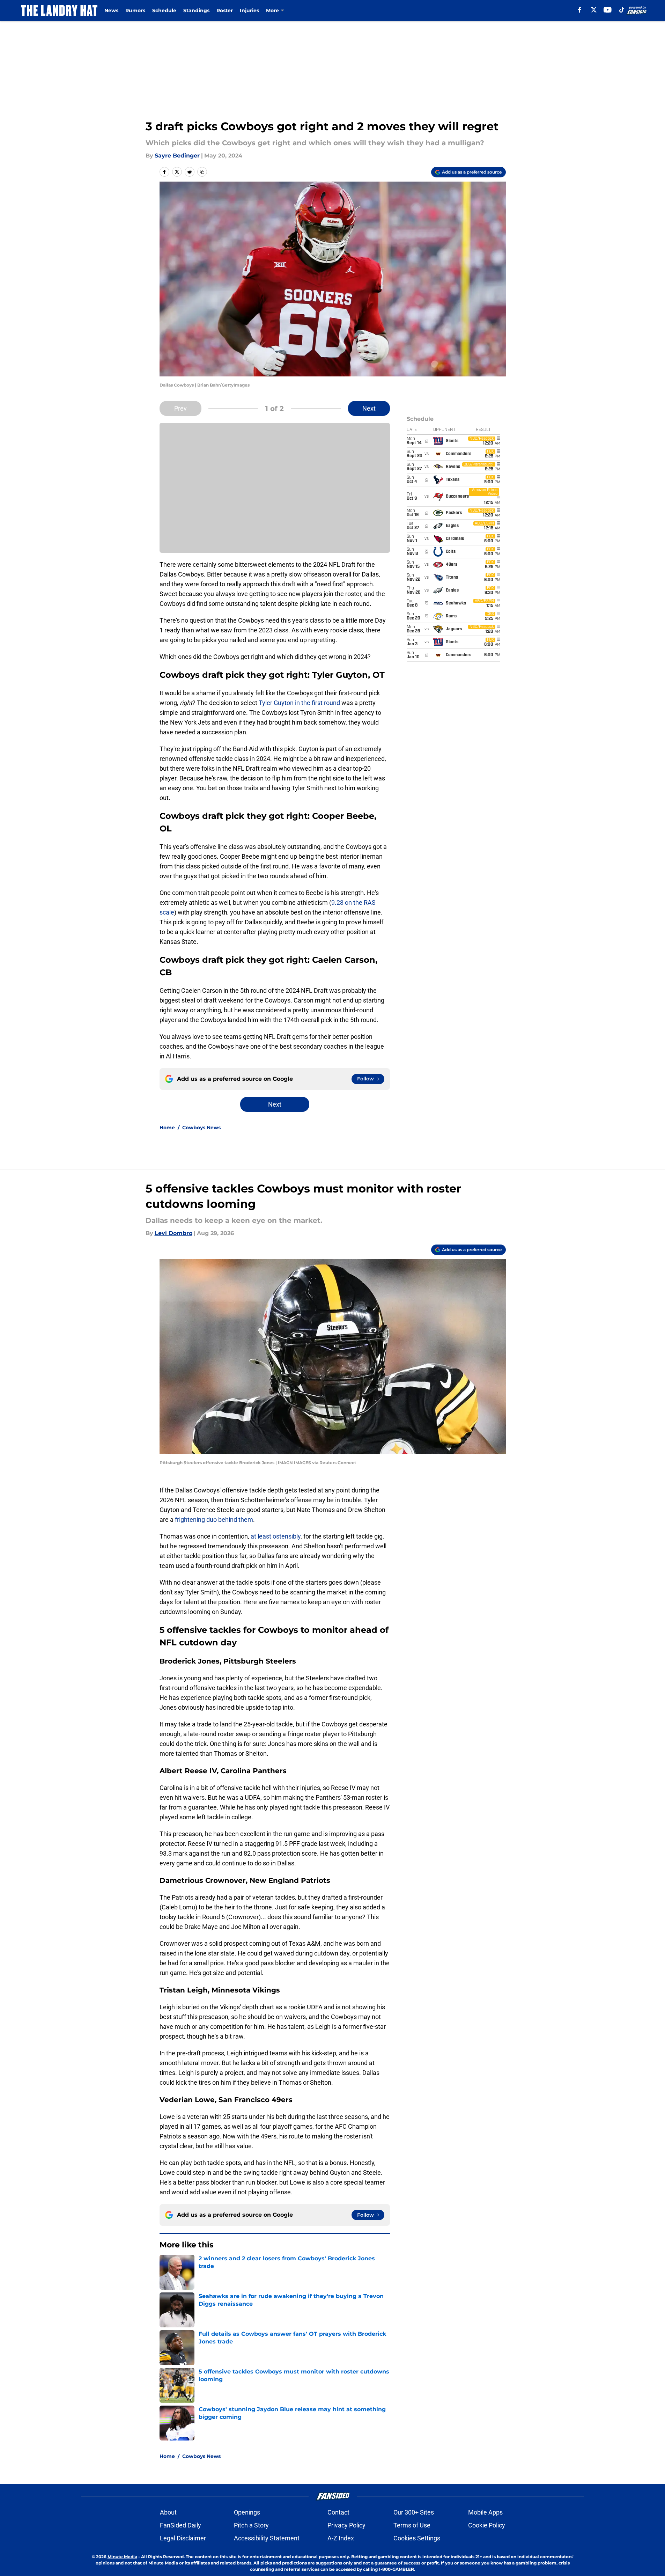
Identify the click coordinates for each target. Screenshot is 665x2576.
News (111, 10)
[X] (594, 10)
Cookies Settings (417, 2538)
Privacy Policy (346, 2525)
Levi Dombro (173, 1233)
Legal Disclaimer (183, 2538)
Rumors (135, 10)
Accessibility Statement (267, 2538)
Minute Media (122, 2557)
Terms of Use (412, 2525)
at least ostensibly (276, 1536)
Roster (225, 10)
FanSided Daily (180, 2525)
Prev (180, 408)
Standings (196, 10)
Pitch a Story (251, 2525)
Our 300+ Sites (414, 2512)
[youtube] (608, 10)
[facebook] (580, 10)
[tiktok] (622, 10)
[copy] (202, 172)
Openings (247, 2512)
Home (167, 1128)
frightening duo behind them (214, 1520)
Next (369, 408)
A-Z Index (341, 2538)
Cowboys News (201, 1128)
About (168, 2512)
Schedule (164, 10)
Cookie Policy (487, 2525)
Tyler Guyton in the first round (300, 703)
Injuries (249, 10)
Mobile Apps (485, 2512)
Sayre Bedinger (177, 156)
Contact (338, 2512)
